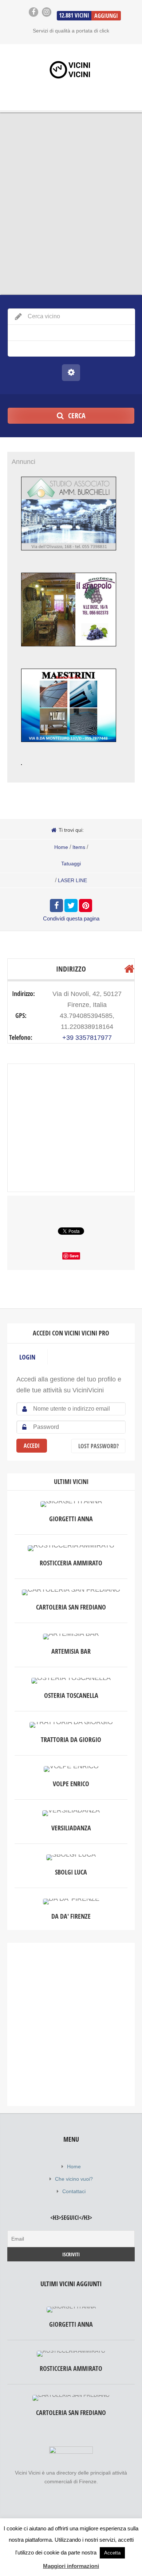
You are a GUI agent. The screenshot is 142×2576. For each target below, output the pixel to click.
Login (27, 1357)
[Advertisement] (71, 2024)
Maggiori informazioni (71, 2566)
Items (79, 847)
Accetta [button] (112, 2553)
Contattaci (74, 2191)
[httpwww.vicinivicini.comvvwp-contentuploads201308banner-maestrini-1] (69, 749)
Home (61, 847)
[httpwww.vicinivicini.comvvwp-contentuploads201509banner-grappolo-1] (69, 654)
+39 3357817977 (87, 1038)
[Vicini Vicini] (71, 70)
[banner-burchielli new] (69, 558)
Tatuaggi (71, 864)
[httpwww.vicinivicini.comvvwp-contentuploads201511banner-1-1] (21, 773)
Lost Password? (98, 1446)
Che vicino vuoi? (74, 2179)
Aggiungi (106, 16)
